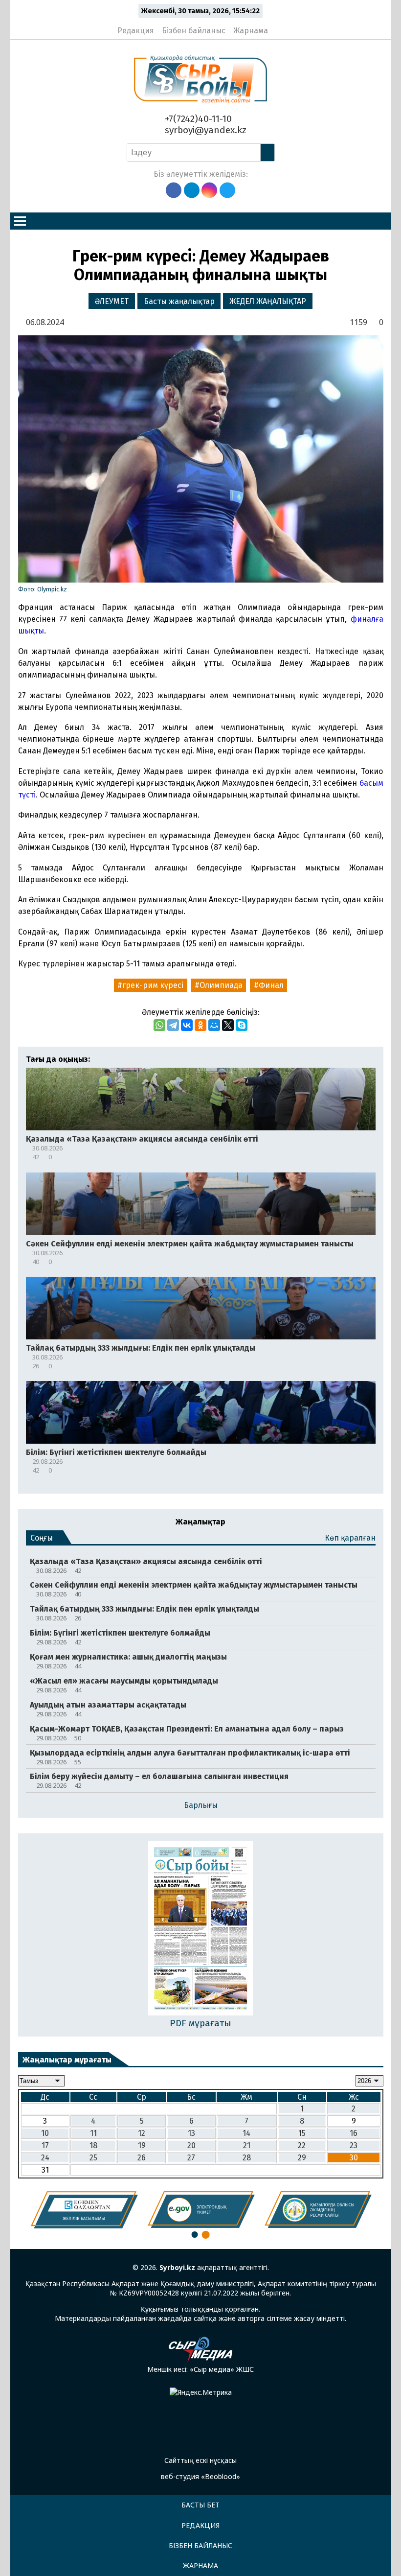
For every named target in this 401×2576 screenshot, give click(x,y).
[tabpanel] (84, 2210)
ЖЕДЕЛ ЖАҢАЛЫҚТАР (268, 301)
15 (302, 2133)
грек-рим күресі (153, 985)
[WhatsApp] (159, 1025)
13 (191, 2133)
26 (142, 2158)
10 (45, 2133)
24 (45, 2158)
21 (247, 2145)
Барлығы (201, 1805)
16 (354, 2133)
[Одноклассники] (200, 1025)
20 (191, 2145)
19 (142, 2145)
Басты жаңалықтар (179, 301)
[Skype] (242, 1025)
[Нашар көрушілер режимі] (278, 26)
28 (247, 2158)
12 (142, 2133)
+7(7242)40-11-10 (197, 119)
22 (302, 2145)
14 (246, 2133)
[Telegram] (173, 1025)
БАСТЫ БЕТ (200, 2505)
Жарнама (251, 31)
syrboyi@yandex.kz (204, 130)
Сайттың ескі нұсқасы (200, 2460)
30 (354, 2158)
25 (93, 2158)
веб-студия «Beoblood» (200, 2476)
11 (93, 2133)
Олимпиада (221, 985)
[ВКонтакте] (187, 1025)
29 (302, 2158)
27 (191, 2158)
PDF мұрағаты (200, 2023)
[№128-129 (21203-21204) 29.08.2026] (201, 1929)
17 (45, 2145)
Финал (271, 985)
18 (93, 2145)
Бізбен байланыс (194, 31)
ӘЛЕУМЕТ (112, 301)
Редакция (136, 31)
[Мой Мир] (214, 1025)
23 (354, 2145)
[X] (228, 1025)
